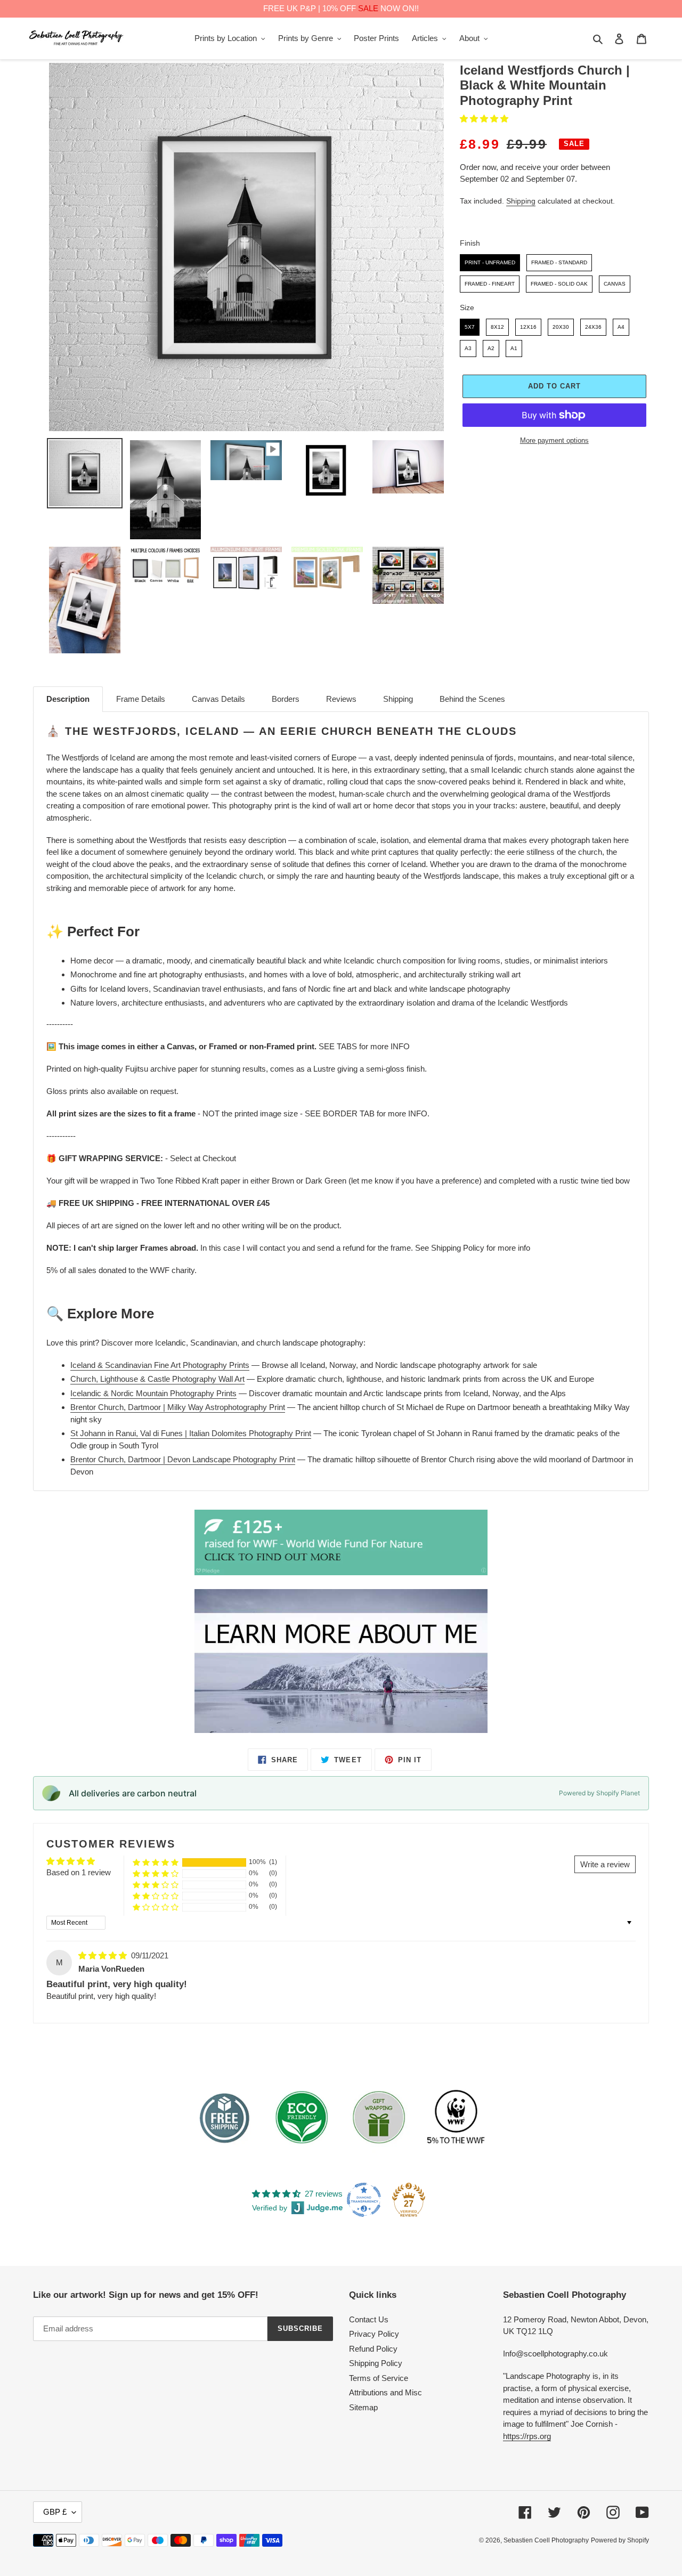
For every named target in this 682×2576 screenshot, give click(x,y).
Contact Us (369, 2319)
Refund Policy (373, 2349)
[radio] (490, 263)
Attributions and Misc (385, 2392)
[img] (104, 1955)
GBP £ (55, 2512)
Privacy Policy (374, 2334)
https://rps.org (527, 2436)
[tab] (68, 699)
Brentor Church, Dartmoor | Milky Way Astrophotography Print (178, 1407)
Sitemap (363, 2407)
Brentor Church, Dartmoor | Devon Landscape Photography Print (183, 1459)
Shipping (521, 201)
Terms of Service (379, 2378)
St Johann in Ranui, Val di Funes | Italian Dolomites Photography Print (191, 1433)
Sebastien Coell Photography (546, 2540)
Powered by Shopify (620, 2540)
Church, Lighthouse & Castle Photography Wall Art (157, 1379)
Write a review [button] (605, 1864)
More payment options (554, 440)
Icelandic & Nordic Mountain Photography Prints (153, 1393)
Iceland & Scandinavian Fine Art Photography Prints (160, 1365)
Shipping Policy (376, 2363)
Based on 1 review (79, 1872)
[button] (484, 119)
